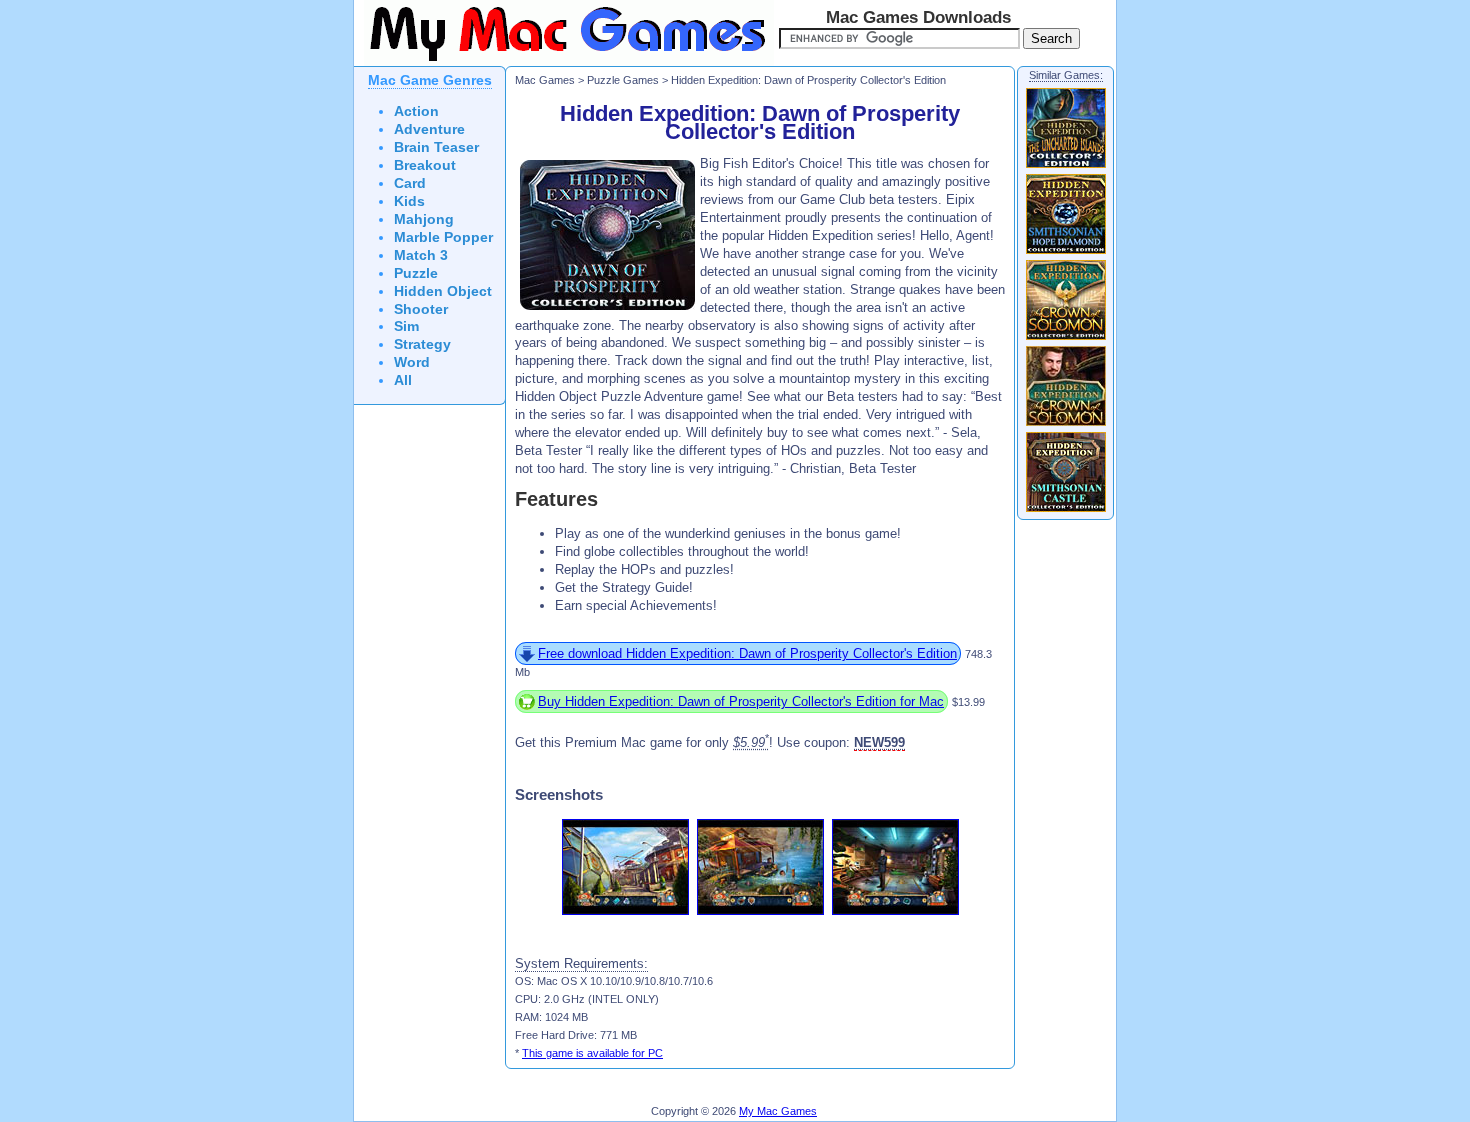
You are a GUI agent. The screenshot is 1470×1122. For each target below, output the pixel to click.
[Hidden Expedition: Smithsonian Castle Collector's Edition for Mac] (1066, 511)
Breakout (425, 165)
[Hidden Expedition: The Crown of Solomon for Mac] (1066, 425)
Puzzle (416, 273)
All (403, 380)
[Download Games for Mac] (564, 62)
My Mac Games (778, 1111)
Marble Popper (443, 237)
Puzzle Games (623, 80)
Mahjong (424, 219)
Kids (409, 201)
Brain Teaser (436, 147)
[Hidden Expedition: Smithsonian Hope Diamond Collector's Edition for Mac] (1066, 253)
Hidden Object (443, 291)
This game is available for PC (592, 1053)
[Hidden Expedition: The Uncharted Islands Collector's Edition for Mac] (1066, 167)
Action (416, 111)
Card (410, 183)
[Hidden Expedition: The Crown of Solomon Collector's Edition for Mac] (1066, 339)
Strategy (422, 344)
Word (412, 362)
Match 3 (421, 255)
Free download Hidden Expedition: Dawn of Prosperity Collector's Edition (747, 653)
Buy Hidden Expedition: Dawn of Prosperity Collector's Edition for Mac (741, 701)
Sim (406, 326)
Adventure (429, 129)
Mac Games (545, 80)
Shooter (421, 309)
